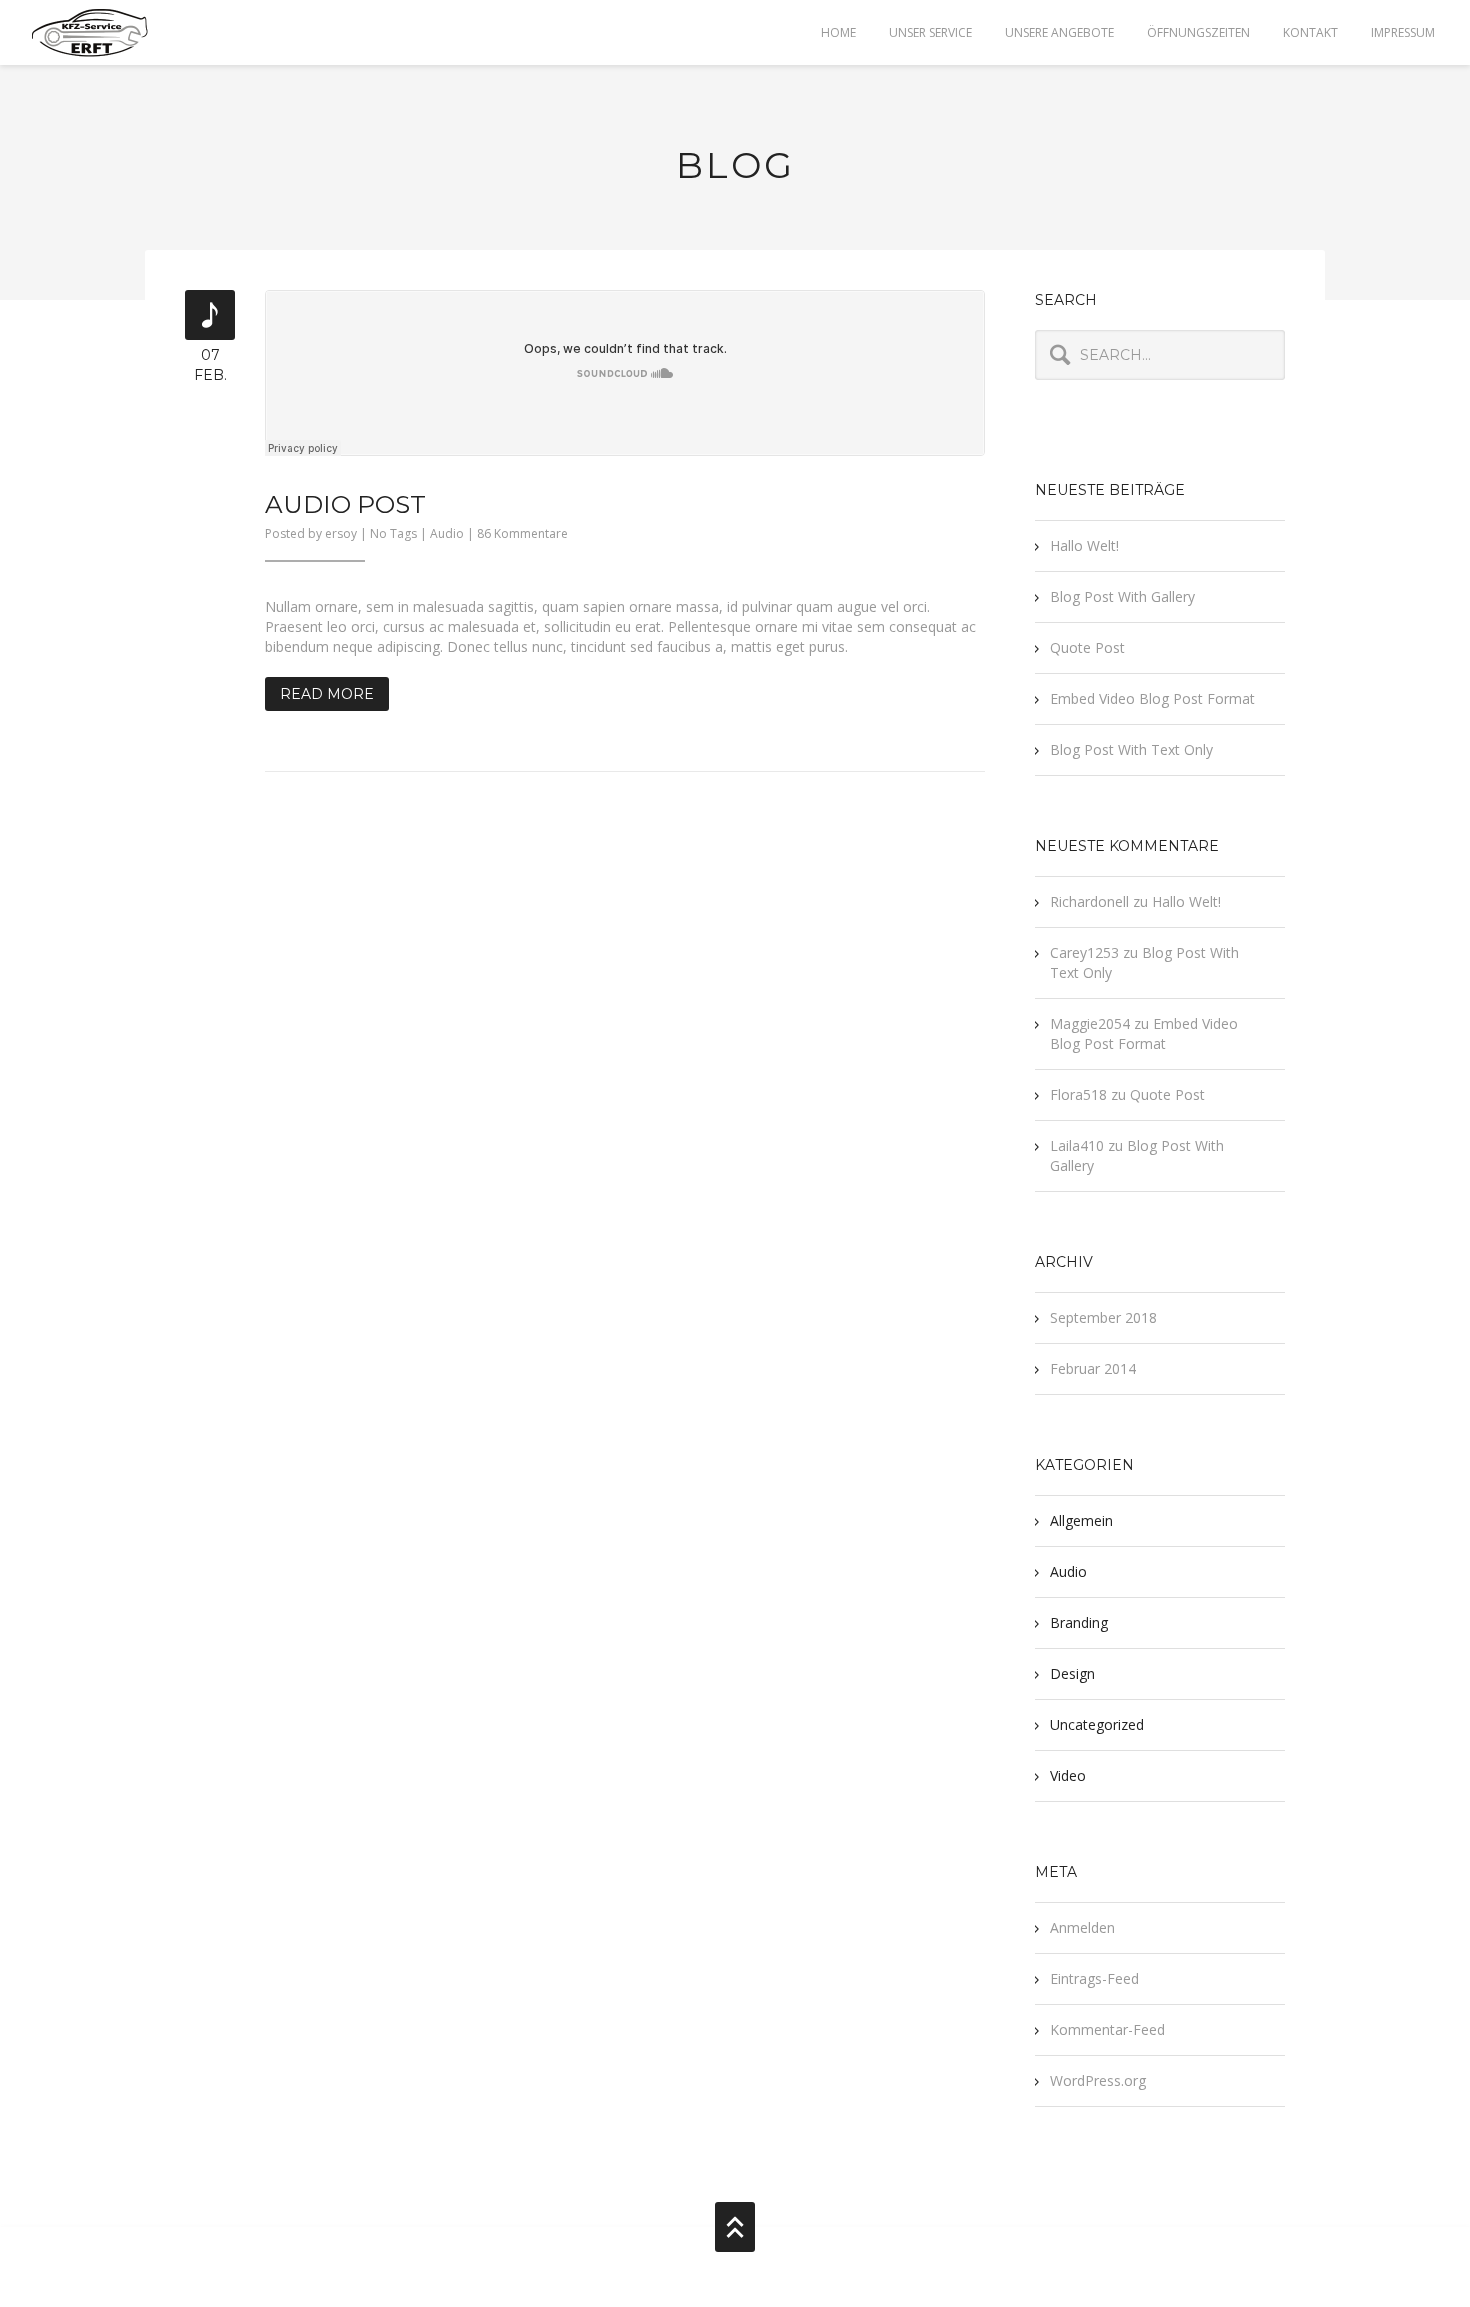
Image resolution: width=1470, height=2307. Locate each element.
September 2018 (1103, 1317)
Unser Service (930, 32)
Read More (327, 694)
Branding (1079, 1622)
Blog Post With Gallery (1122, 596)
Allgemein (1081, 1520)
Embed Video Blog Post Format (1152, 698)
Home (838, 32)
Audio (447, 533)
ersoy (341, 533)
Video (1068, 1775)
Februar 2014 (1093, 1368)
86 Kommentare (522, 533)
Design (1072, 1673)
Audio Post (345, 504)
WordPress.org (1098, 2080)
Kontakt (1310, 32)
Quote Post (1087, 647)
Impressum (1403, 32)
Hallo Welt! (1084, 545)
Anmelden (1082, 1927)
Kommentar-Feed (1107, 2029)
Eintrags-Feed (1094, 1978)
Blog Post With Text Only (1131, 749)
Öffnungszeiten (1198, 32)
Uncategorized (1097, 1724)
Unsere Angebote (1059, 32)
